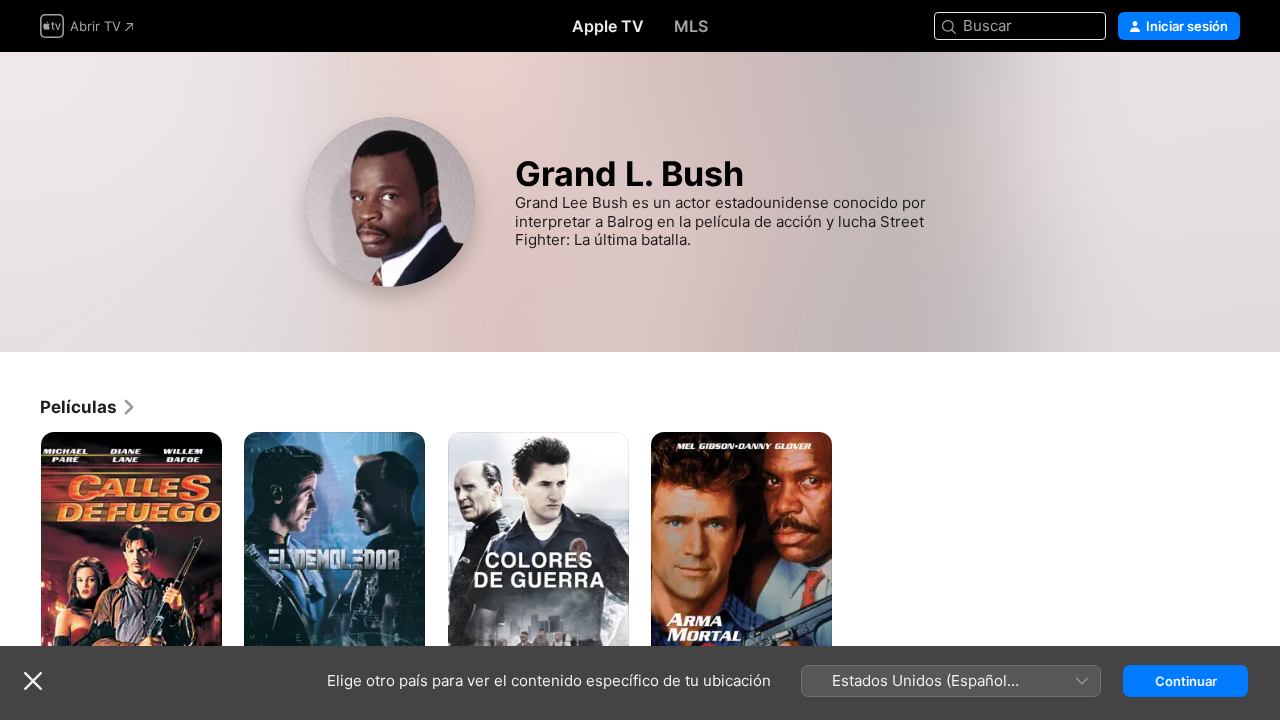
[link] (88, 407)
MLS (691, 26)
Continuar (1186, 681)
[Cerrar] (33, 681)
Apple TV (608, 26)
